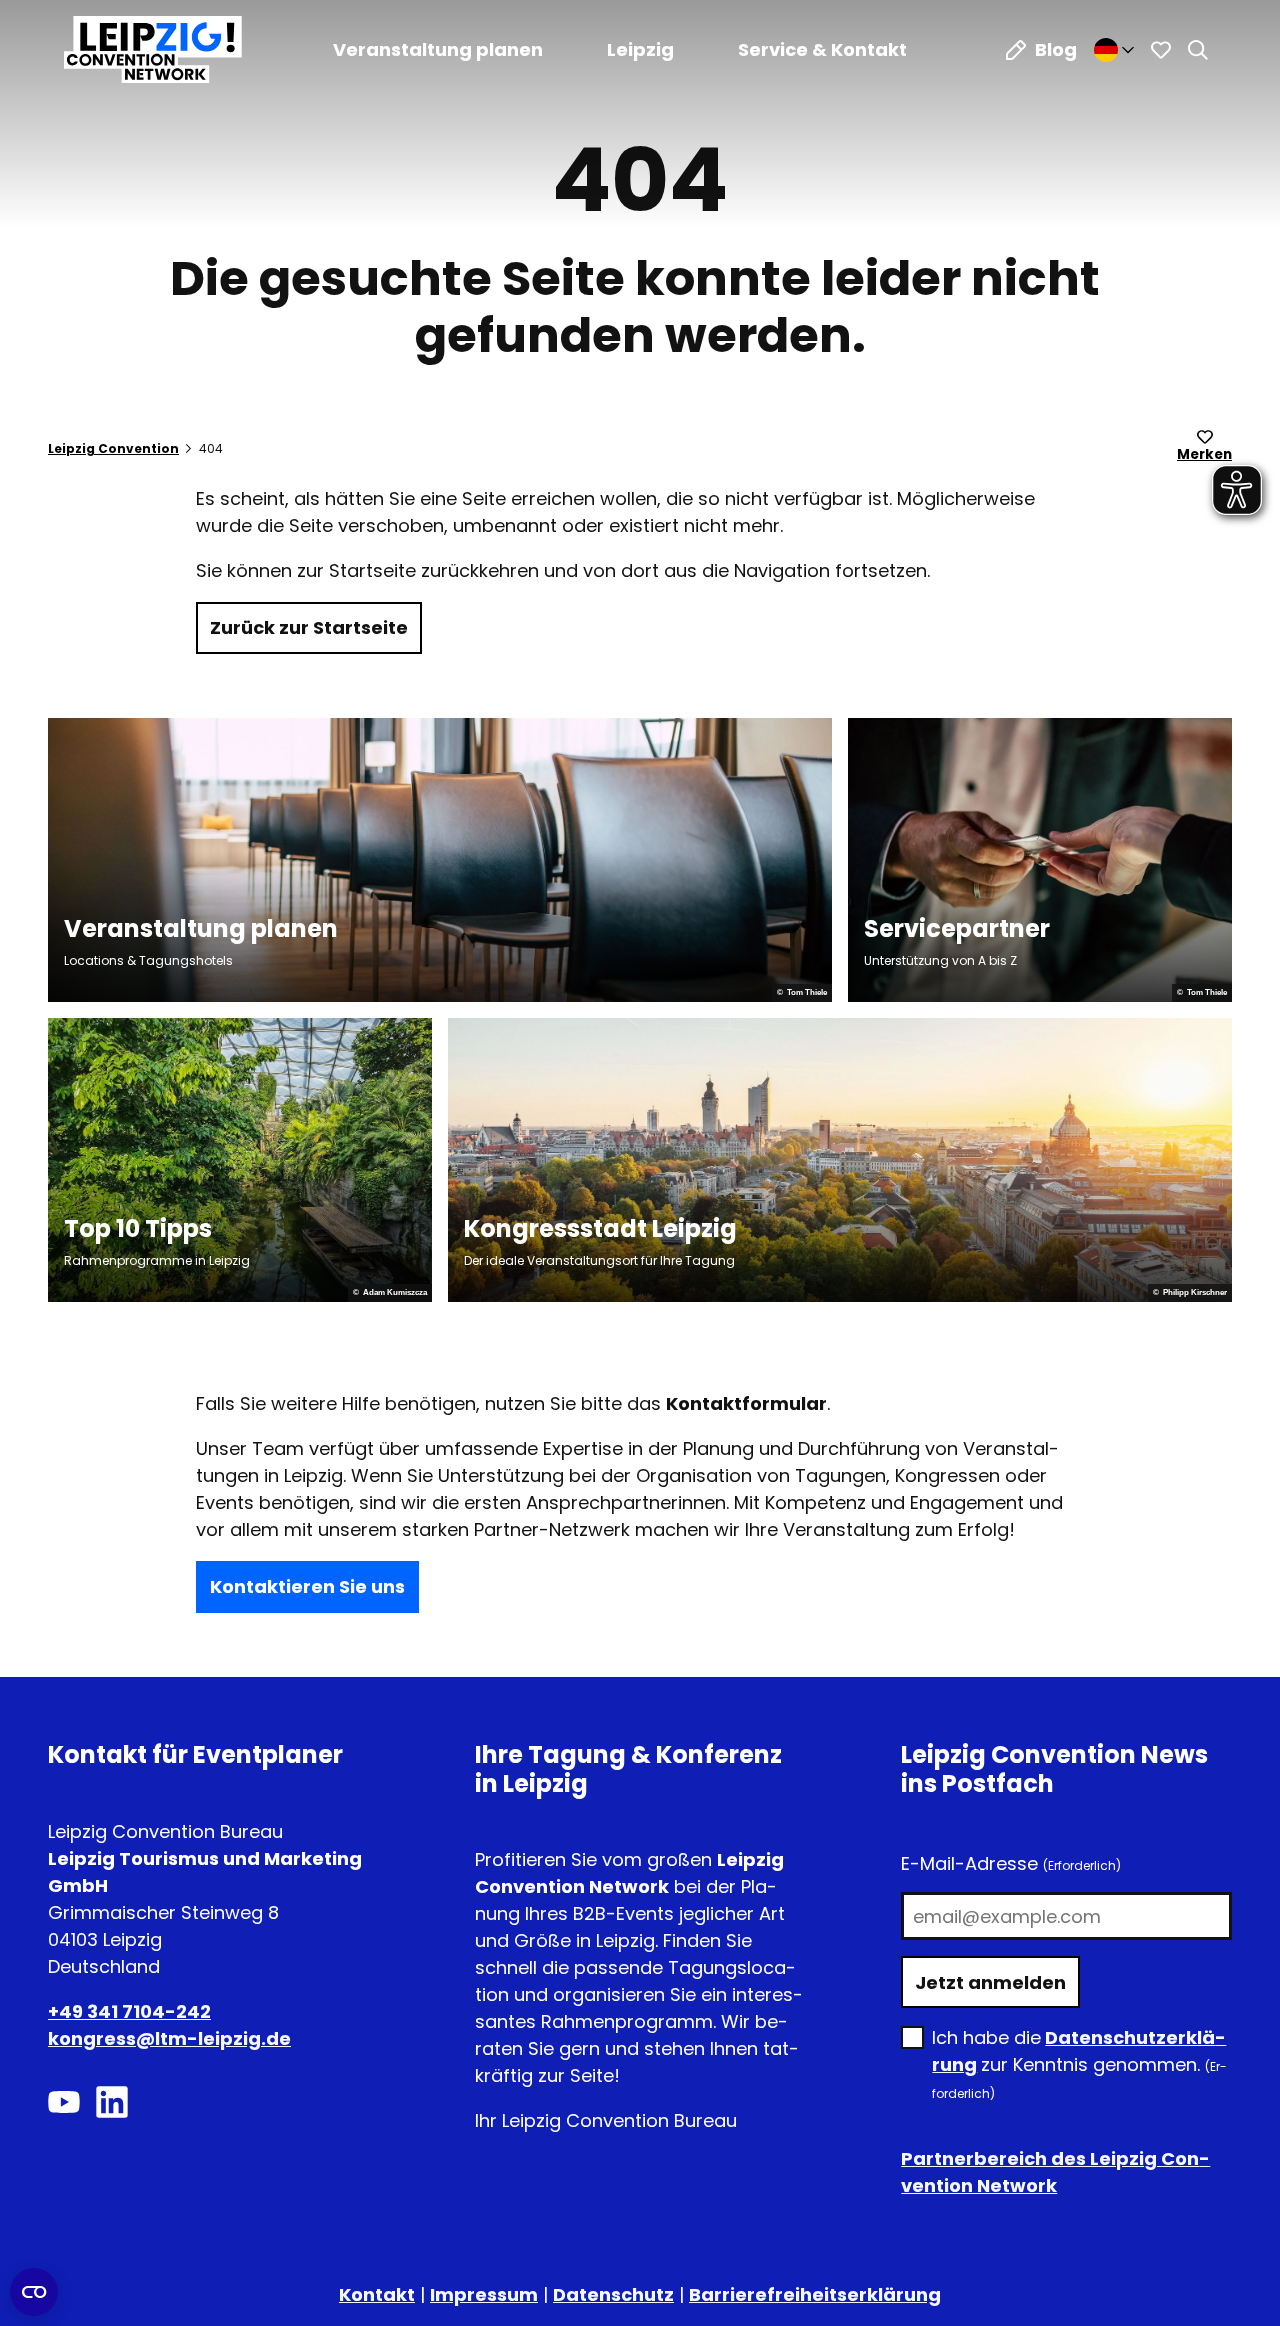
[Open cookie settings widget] (34, 2292)
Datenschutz (613, 2294)
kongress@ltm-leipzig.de (169, 2038)
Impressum (484, 2294)
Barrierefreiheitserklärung (815, 2294)
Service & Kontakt (822, 49)
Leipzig (640, 49)
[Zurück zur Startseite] (153, 49)
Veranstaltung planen (438, 49)
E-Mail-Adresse (1011, 1863)
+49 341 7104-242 (129, 2011)
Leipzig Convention (113, 448)
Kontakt (377, 2294)
